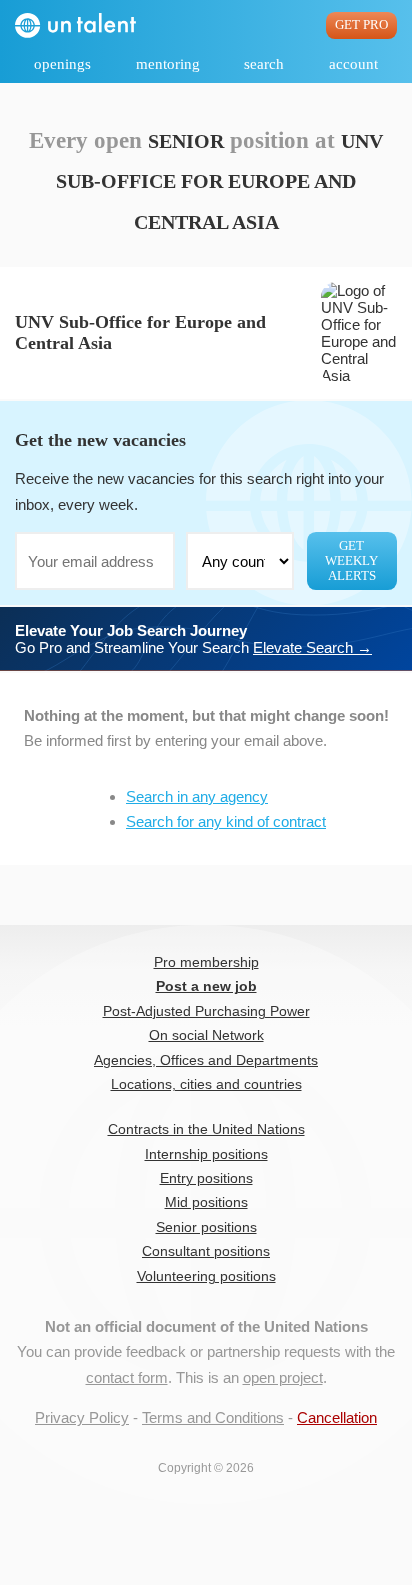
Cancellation (337, 1417)
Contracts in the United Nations (206, 1129)
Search (264, 64)
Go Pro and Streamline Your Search (193, 639)
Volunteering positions (206, 1276)
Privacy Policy (82, 1417)
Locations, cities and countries (206, 1084)
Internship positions (206, 1154)
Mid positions (206, 1202)
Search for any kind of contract (226, 821)
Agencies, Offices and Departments (206, 1060)
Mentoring (168, 64)
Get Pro (361, 25)
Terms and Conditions (213, 1417)
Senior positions (206, 1227)
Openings (62, 64)
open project (283, 1377)
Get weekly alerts (351, 561)
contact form (127, 1377)
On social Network (206, 1035)
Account (353, 64)
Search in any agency (197, 796)
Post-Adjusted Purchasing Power (206, 1011)
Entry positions (206, 1178)
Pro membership (206, 962)
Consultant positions (206, 1251)
